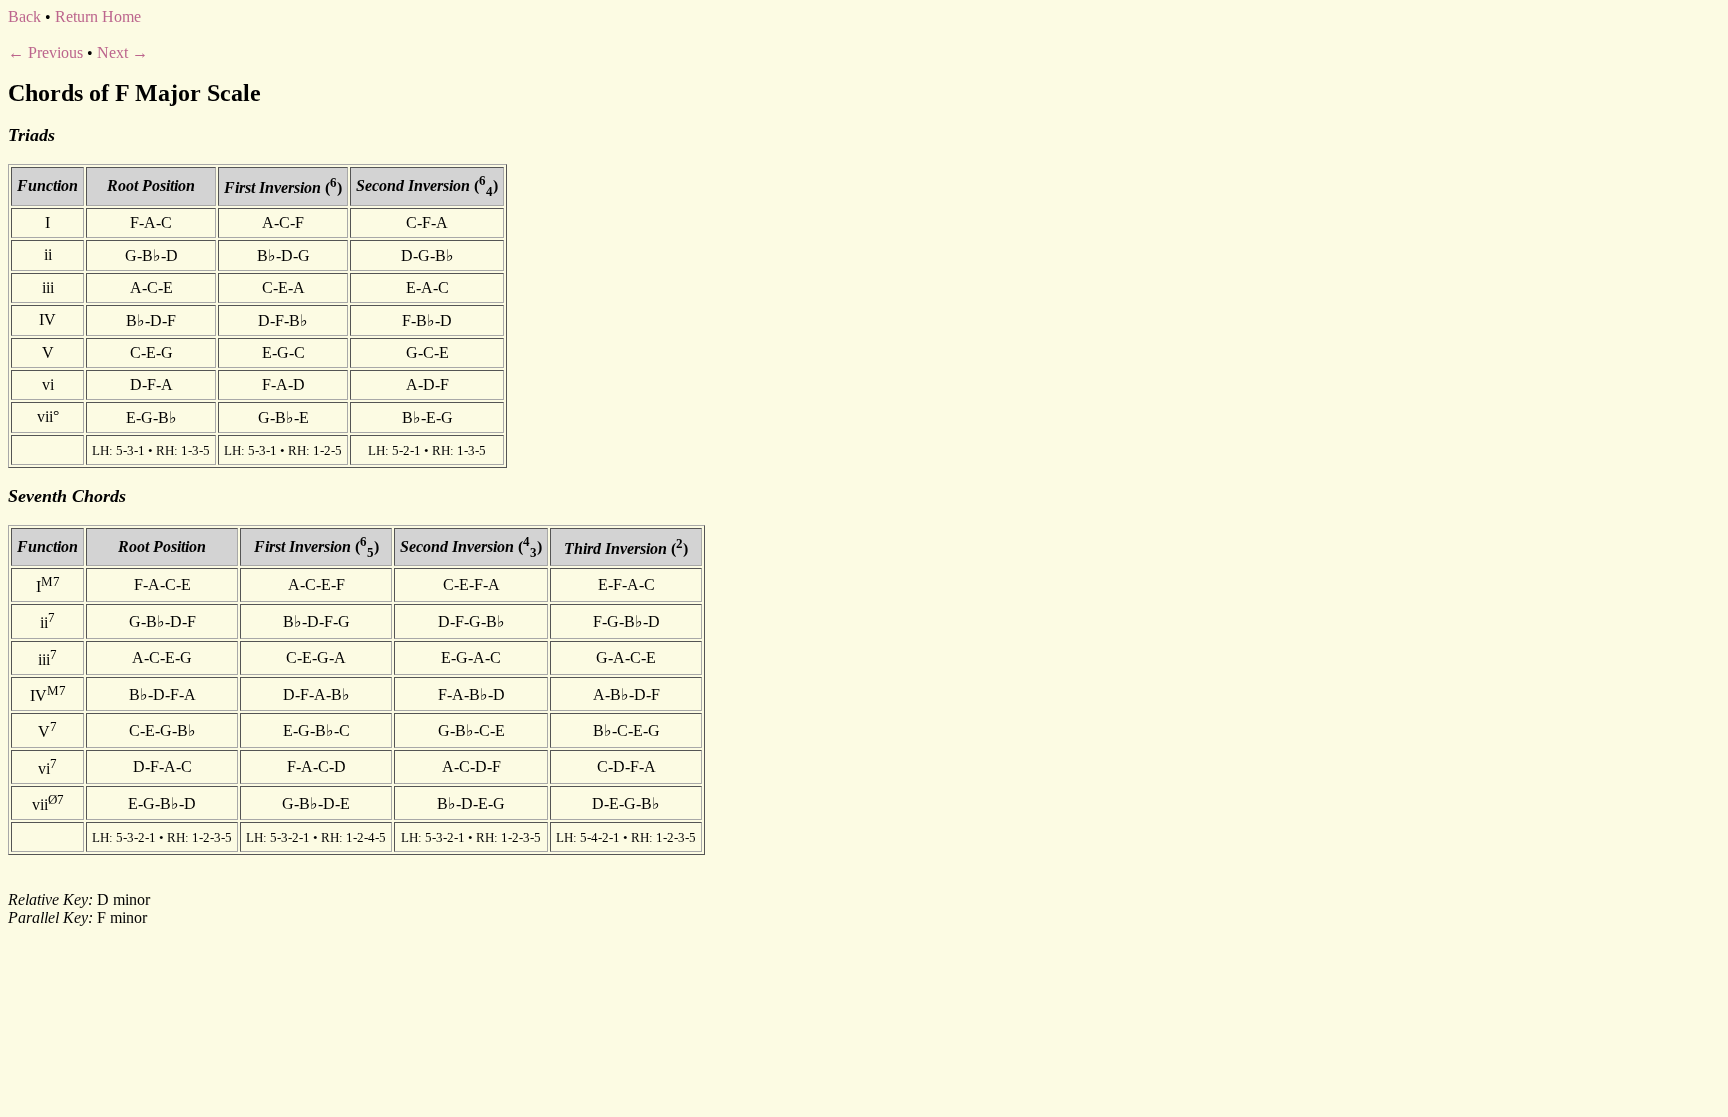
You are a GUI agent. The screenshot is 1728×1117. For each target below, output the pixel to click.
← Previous (45, 52)
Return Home (98, 16)
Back (24, 16)
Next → (122, 52)
